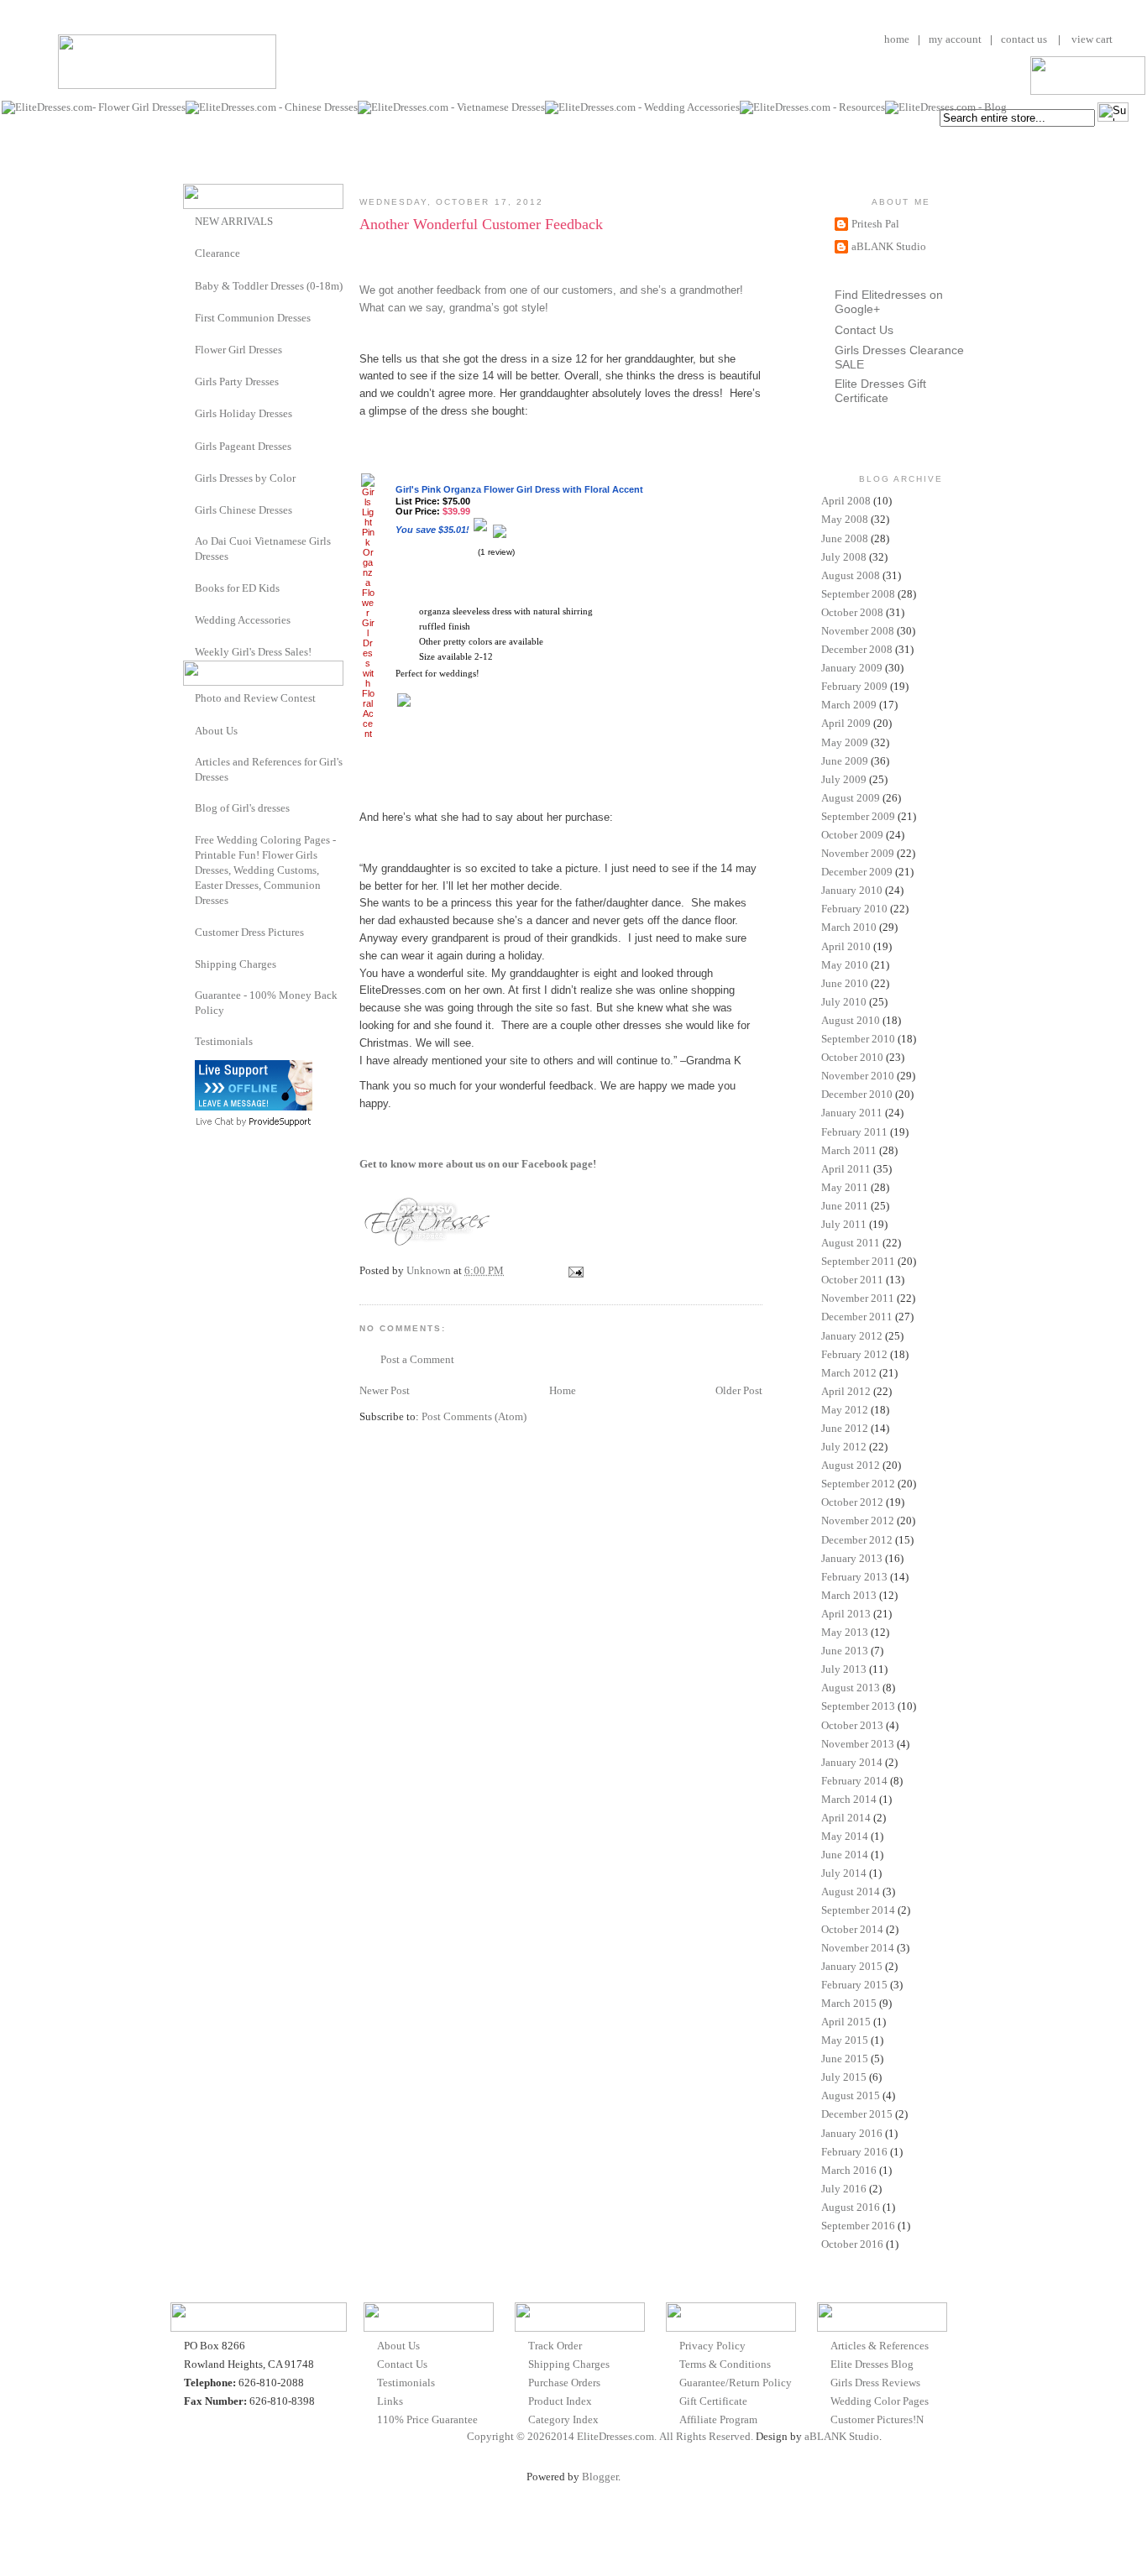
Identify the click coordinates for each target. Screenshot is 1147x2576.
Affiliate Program (718, 2419)
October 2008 (852, 612)
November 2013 (858, 1744)
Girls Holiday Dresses (244, 413)
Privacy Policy (712, 2346)
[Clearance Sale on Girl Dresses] (189, 252)
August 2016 (851, 2207)
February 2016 (854, 2152)
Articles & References (880, 2346)
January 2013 (852, 1558)
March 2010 (849, 927)
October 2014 (852, 1929)
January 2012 (852, 1336)
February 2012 (854, 1354)
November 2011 (858, 1298)
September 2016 (858, 2226)
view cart (1091, 39)
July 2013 (844, 1669)
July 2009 (844, 779)
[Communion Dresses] (189, 317)
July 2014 (844, 1873)
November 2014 (858, 1948)
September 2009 (858, 816)
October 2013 (852, 1725)
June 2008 (845, 538)
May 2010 (845, 965)
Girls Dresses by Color (245, 478)
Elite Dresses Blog (872, 2364)
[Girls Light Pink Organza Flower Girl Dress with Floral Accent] (368, 734)
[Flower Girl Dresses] (189, 349)
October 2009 (852, 835)
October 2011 (852, 1280)
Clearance (217, 253)
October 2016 (852, 2244)
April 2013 (846, 1614)
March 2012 (849, 1373)
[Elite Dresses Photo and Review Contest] (189, 697)
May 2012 (845, 1410)
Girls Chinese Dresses (244, 510)
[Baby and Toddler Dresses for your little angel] (189, 285)
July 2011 (844, 1224)
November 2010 (858, 1076)
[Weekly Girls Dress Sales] (189, 651)
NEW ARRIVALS (234, 221)
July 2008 (844, 557)
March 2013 (849, 1595)
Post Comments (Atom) (474, 1416)
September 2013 (858, 1706)
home (897, 39)
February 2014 (854, 1781)
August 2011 (851, 1243)
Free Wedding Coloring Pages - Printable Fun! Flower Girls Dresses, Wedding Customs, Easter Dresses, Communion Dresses (265, 870)
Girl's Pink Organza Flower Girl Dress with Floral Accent (519, 489)
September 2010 (858, 1039)
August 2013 (851, 1688)
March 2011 (849, 1150)
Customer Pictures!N (877, 2419)
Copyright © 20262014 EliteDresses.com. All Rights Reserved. (610, 2436)
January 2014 (852, 1762)
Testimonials (224, 1041)
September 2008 (858, 594)
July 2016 (844, 2189)
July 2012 (844, 1447)
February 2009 (854, 686)
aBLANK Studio (889, 246)
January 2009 (852, 668)
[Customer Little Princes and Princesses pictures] (189, 931)
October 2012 (852, 1502)
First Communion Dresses (253, 318)
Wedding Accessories (243, 620)
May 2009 (845, 742)
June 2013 (845, 1651)
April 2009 (846, 723)
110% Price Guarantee (427, 2419)
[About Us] (189, 730)
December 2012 (857, 1540)
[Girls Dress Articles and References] (189, 762)
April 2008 (846, 501)
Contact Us (864, 330)
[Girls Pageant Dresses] (189, 445)
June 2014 (845, 1855)
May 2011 (845, 1187)
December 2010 (857, 1094)
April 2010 (846, 946)
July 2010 (844, 1002)
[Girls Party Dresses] (189, 381)
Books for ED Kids (237, 588)
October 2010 (852, 1057)
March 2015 (849, 2003)
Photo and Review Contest (255, 698)
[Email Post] (574, 1270)
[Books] (189, 587)
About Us (216, 731)
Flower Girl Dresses (238, 350)
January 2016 (852, 2133)
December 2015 (857, 2114)
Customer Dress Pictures (249, 932)
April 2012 (846, 1391)
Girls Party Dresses (237, 381)
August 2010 (851, 1020)
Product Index (560, 2401)
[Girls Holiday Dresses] (189, 413)
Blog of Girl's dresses (242, 808)
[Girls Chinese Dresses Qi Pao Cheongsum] (189, 509)
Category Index (563, 2419)
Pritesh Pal (875, 224)
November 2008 (858, 631)
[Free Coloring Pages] (189, 840)
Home (563, 1390)
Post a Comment (417, 1359)
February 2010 (854, 909)
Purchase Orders (564, 2383)
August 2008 (851, 575)
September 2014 (858, 1910)
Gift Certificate (713, 2401)
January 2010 (852, 890)
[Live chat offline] (254, 1107)
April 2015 (846, 2022)
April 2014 (846, 1818)
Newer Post (385, 1390)
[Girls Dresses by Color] (189, 477)
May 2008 (845, 519)
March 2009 (849, 705)
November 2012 (858, 1521)
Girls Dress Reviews (875, 2383)
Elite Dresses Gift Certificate (880, 391)
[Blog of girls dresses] (189, 807)
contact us (1024, 39)
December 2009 (857, 872)
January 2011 (852, 1113)
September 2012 (858, 1484)
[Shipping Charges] (189, 963)
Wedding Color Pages (880, 2401)
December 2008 (857, 649)
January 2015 (852, 1966)
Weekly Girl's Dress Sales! (253, 652)
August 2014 (851, 1892)
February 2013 (854, 1577)
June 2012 (845, 1428)
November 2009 (858, 853)
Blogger (600, 2477)
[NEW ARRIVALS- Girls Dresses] (189, 220)
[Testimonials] (189, 1041)
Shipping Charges (236, 964)
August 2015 (851, 2095)
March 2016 (849, 2170)
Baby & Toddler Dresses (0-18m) (269, 286)
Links (390, 2401)
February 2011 (854, 1132)
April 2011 (846, 1169)
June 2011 (845, 1206)
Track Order (555, 2346)
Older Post (739, 1390)
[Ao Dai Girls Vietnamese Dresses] (189, 541)
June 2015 (845, 2059)
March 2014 (849, 1799)
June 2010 (845, 983)
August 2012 (851, 1465)
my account (955, 39)
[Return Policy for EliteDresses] (189, 995)
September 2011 (858, 1261)
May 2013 (845, 1632)
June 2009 (845, 761)
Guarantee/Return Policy (736, 2383)
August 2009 (851, 798)
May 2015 (845, 2040)
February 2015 (854, 1985)
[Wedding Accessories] (189, 619)
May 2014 (845, 1836)
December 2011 (857, 1317)
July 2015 (844, 2077)
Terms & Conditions (725, 2364)
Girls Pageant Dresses (243, 446)
